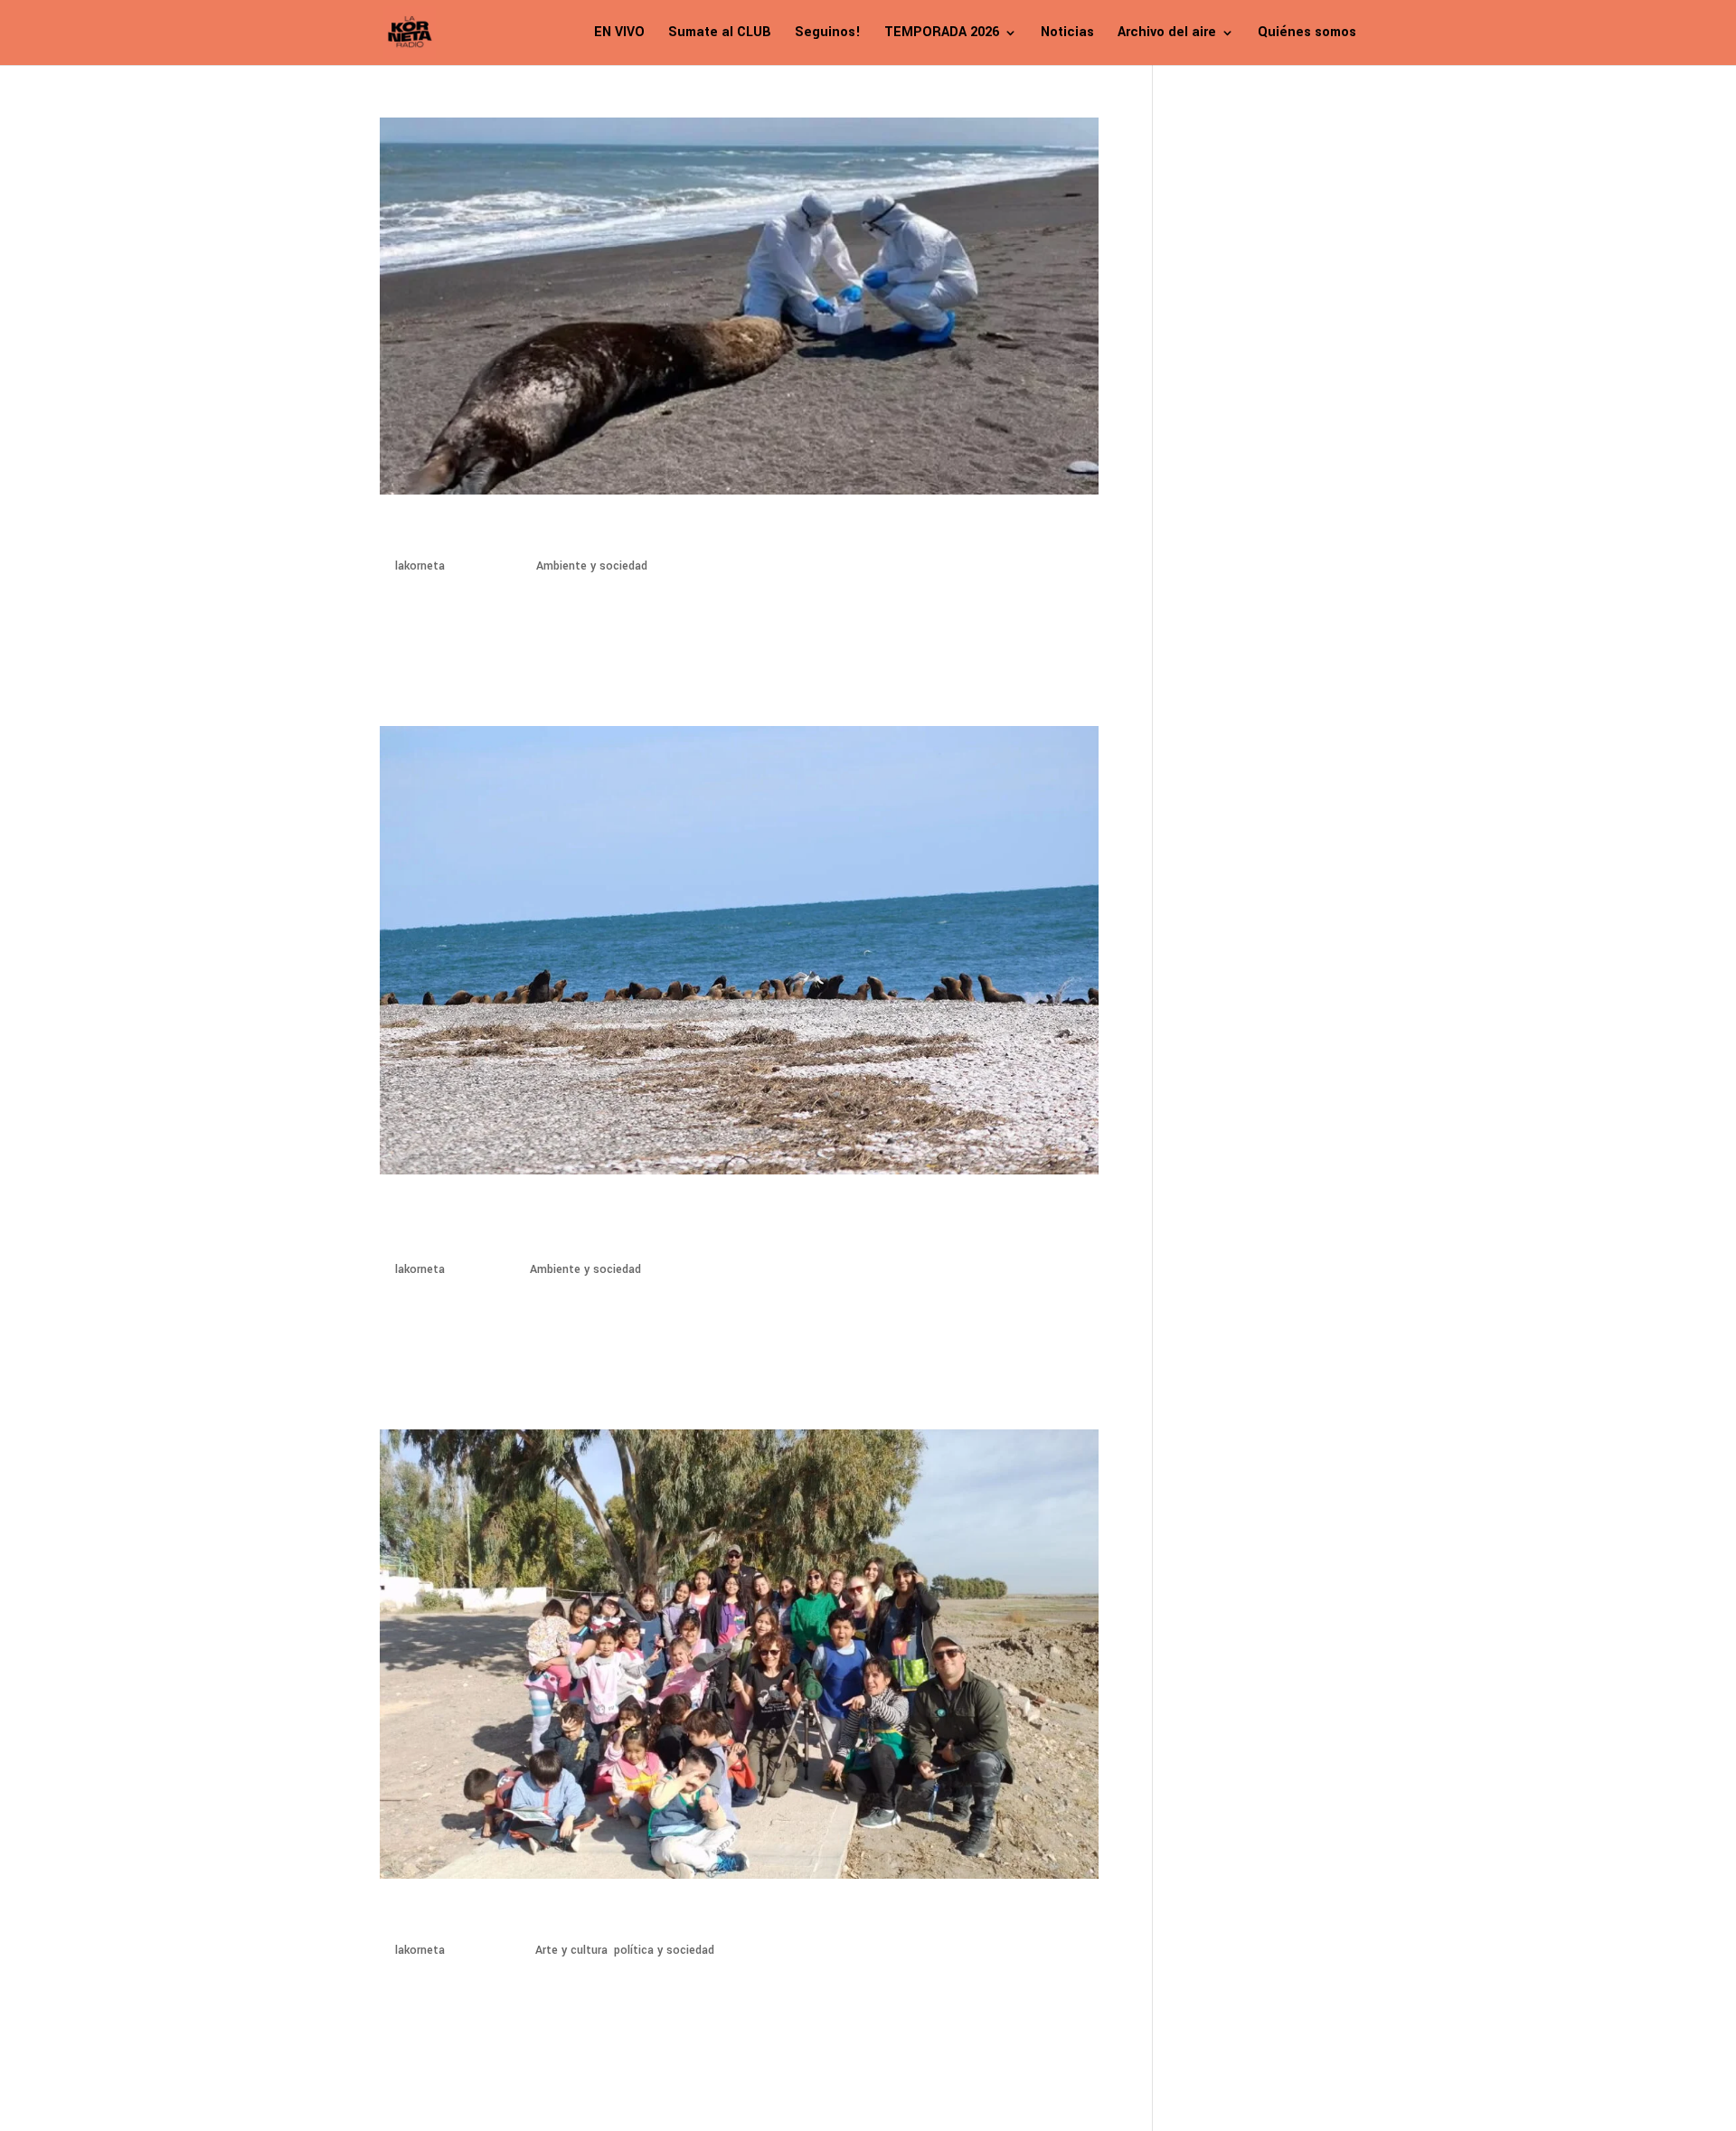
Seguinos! (828, 34)
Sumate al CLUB (720, 34)
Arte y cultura (571, 1950)
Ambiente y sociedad (592, 566)
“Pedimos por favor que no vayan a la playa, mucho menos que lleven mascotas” (711, 1225)
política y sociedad (664, 1950)
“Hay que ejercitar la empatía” (526, 1917)
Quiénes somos (1307, 34)
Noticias (1067, 34)
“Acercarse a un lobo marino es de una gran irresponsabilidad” (677, 533)
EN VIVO (619, 34)
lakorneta (420, 566)
